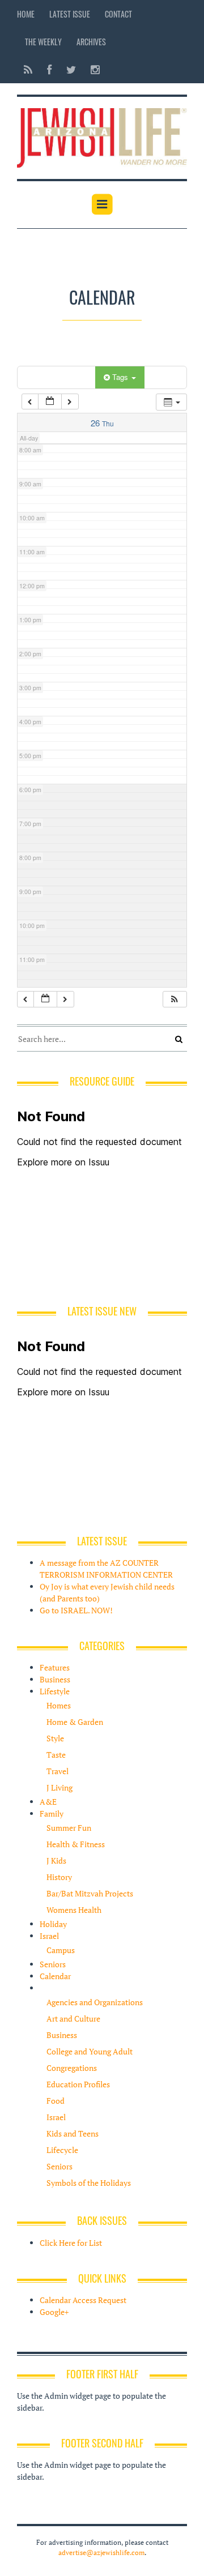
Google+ (54, 2312)
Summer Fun (69, 1828)
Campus (61, 1950)
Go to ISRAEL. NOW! (76, 1610)
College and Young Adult (90, 2051)
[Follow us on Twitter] (71, 69)
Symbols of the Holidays (89, 2183)
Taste (56, 1755)
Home (26, 14)
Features (55, 1667)
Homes (59, 1705)
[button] (175, 999)
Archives (91, 42)
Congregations (72, 2068)
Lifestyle (55, 1691)
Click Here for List (71, 2243)
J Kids (56, 1861)
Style (55, 1738)
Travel (58, 1771)
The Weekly (43, 42)
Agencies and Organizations (95, 2002)
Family (52, 1814)
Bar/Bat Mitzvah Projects (90, 1893)
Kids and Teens (73, 2133)
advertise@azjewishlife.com (101, 2552)
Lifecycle (62, 2150)
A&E (48, 1802)
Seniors (53, 1964)
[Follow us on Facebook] (49, 69)
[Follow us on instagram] (92, 69)
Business (55, 1679)
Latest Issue (70, 14)
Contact (118, 14)
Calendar (55, 1976)
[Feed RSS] (28, 69)
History (59, 1877)
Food (56, 2101)
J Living (59, 1787)
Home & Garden (75, 1722)
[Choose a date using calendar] (50, 402)
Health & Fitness (76, 1844)
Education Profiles (78, 2084)
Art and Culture (73, 2018)
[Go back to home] (102, 136)
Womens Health (74, 1910)
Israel (49, 1936)
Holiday (53, 1924)
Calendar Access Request (83, 2300)
